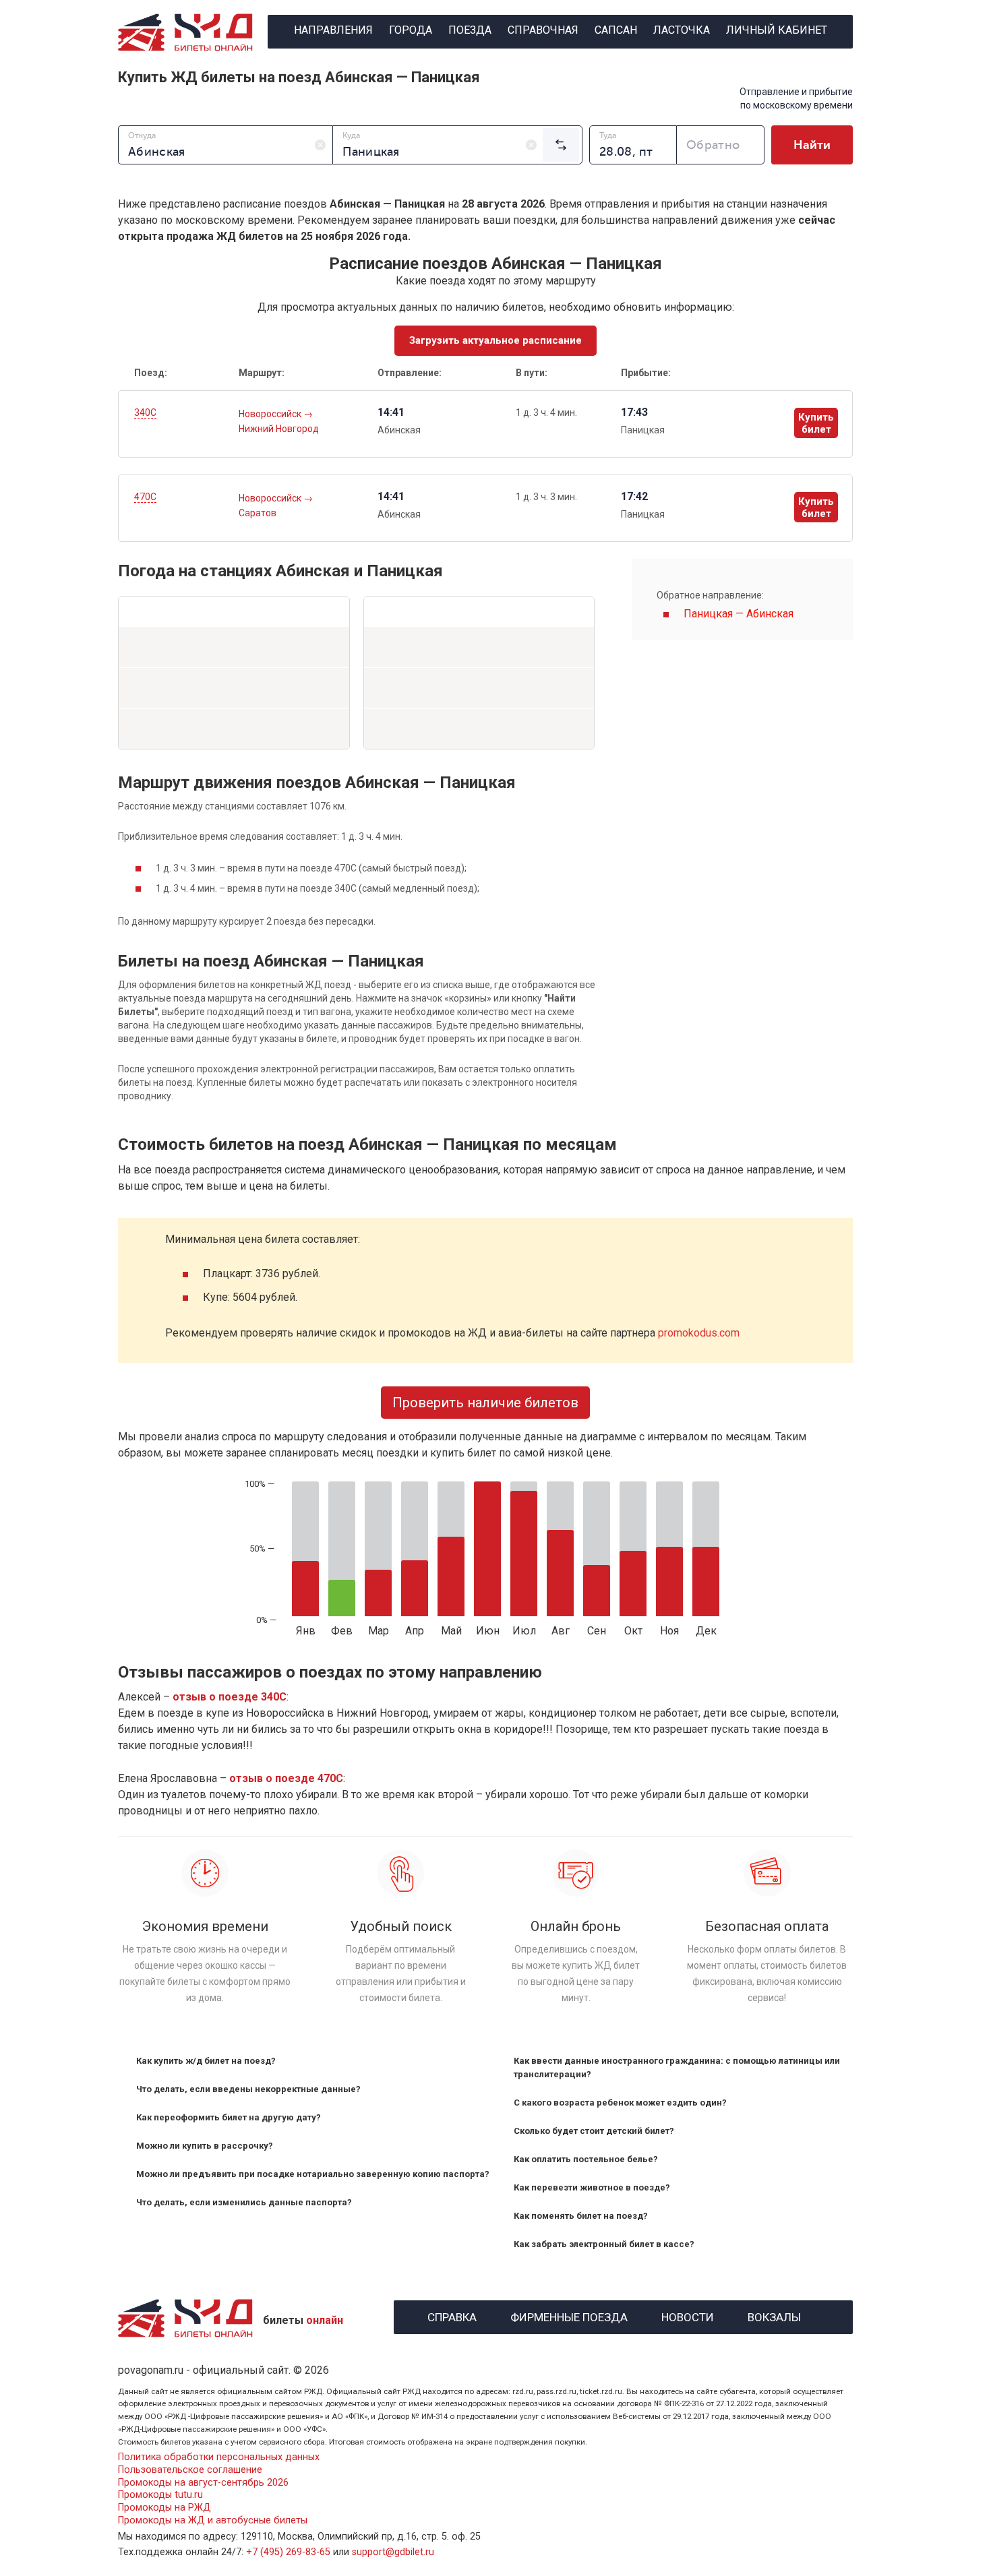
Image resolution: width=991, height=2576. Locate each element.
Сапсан (616, 30)
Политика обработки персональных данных (219, 2457)
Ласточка (682, 30)
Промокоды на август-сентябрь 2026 (203, 2483)
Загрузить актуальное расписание (495, 340)
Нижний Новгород (279, 429)
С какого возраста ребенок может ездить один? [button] (620, 2103)
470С (145, 497)
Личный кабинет (777, 30)
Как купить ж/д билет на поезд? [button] (206, 2061)
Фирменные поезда (569, 2316)
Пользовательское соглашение (190, 2470)
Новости (688, 2316)
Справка (452, 2316)
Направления (333, 30)
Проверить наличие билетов (485, 1403)
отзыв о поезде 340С (230, 1697)
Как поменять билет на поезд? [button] (581, 2216)
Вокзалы (774, 2316)
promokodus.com (699, 1333)
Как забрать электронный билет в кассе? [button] (604, 2244)
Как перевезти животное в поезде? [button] (592, 2187)
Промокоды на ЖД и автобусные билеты (213, 2520)
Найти (812, 145)
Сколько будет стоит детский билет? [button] (594, 2131)
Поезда (470, 30)
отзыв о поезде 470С (286, 1778)
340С (145, 412)
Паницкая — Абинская (739, 614)
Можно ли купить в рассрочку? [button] (205, 2146)
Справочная (543, 30)
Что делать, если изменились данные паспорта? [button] (244, 2202)
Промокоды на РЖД (164, 2508)
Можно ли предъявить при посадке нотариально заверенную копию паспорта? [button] (313, 2174)
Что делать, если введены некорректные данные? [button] (248, 2089)
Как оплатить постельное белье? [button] (586, 2159)
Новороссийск (271, 414)
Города (411, 30)
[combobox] (226, 145)
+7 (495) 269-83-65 (288, 2552)
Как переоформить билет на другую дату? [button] (229, 2117)
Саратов (258, 513)
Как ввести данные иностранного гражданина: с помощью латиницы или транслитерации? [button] (677, 2067)
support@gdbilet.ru (393, 2552)
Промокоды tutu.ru (160, 2495)
